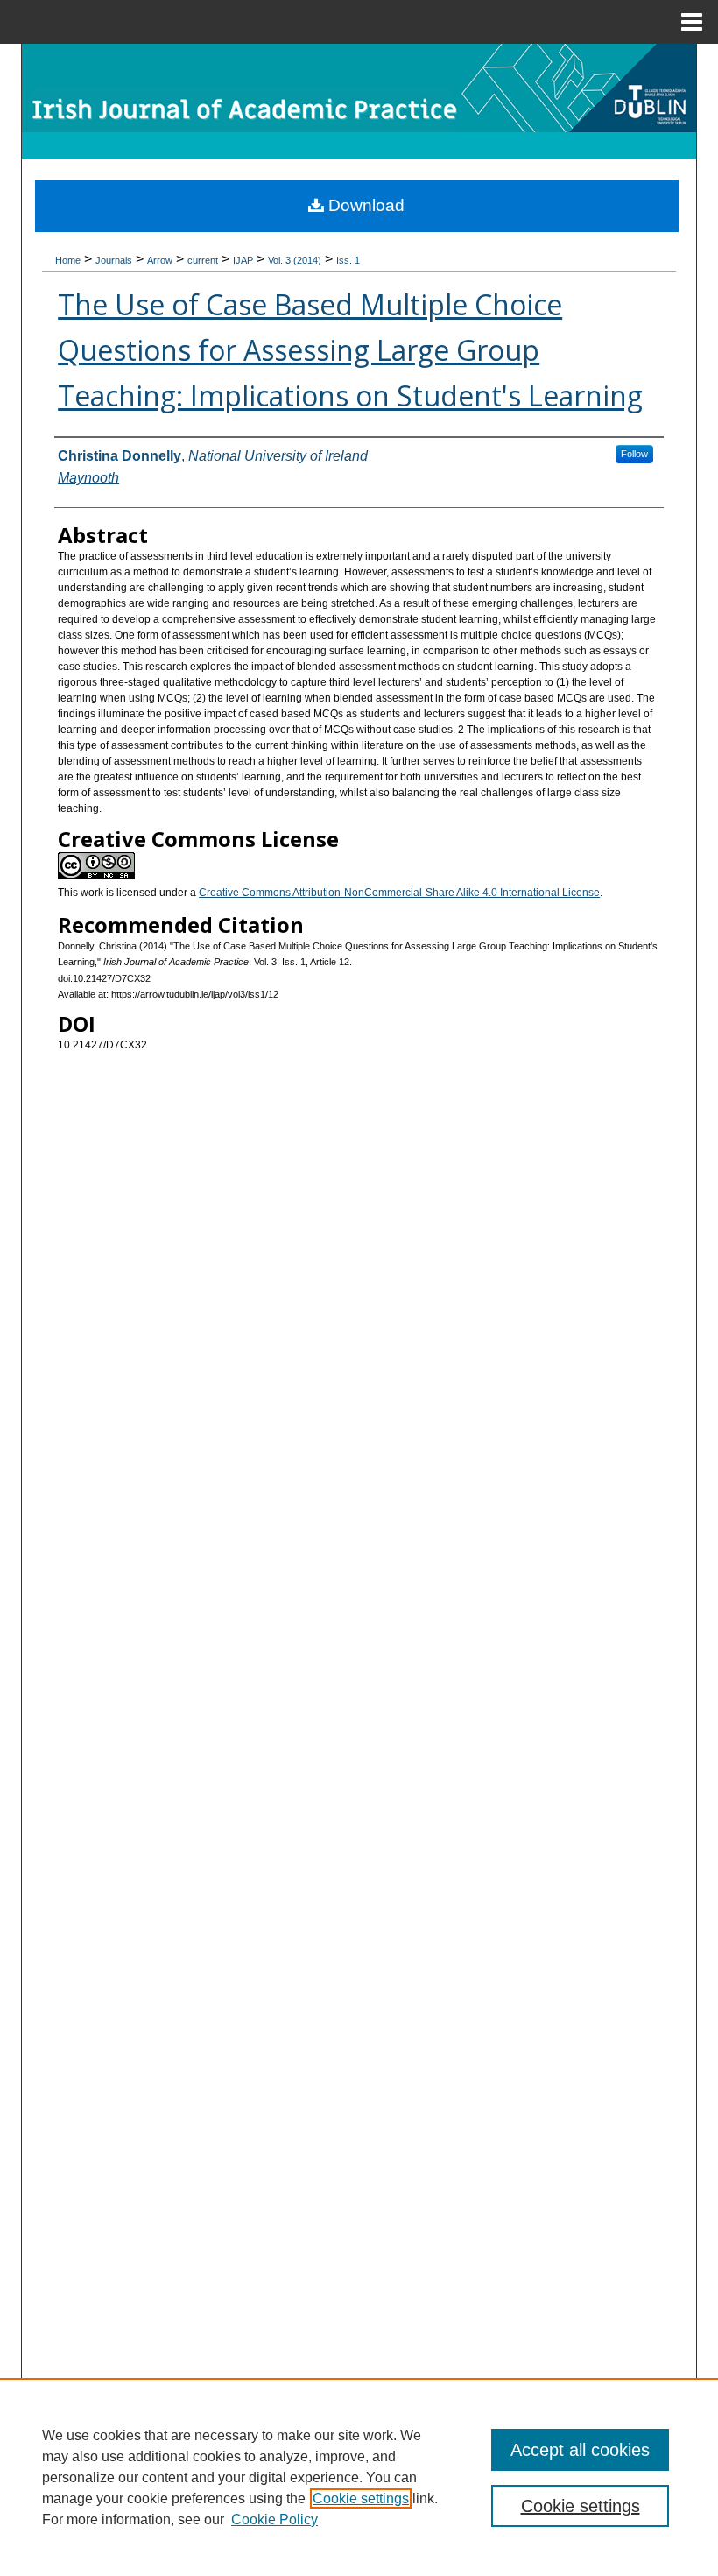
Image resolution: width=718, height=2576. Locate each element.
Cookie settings (361, 2498)
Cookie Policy (275, 2520)
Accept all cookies (580, 2450)
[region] (359, 2477)
